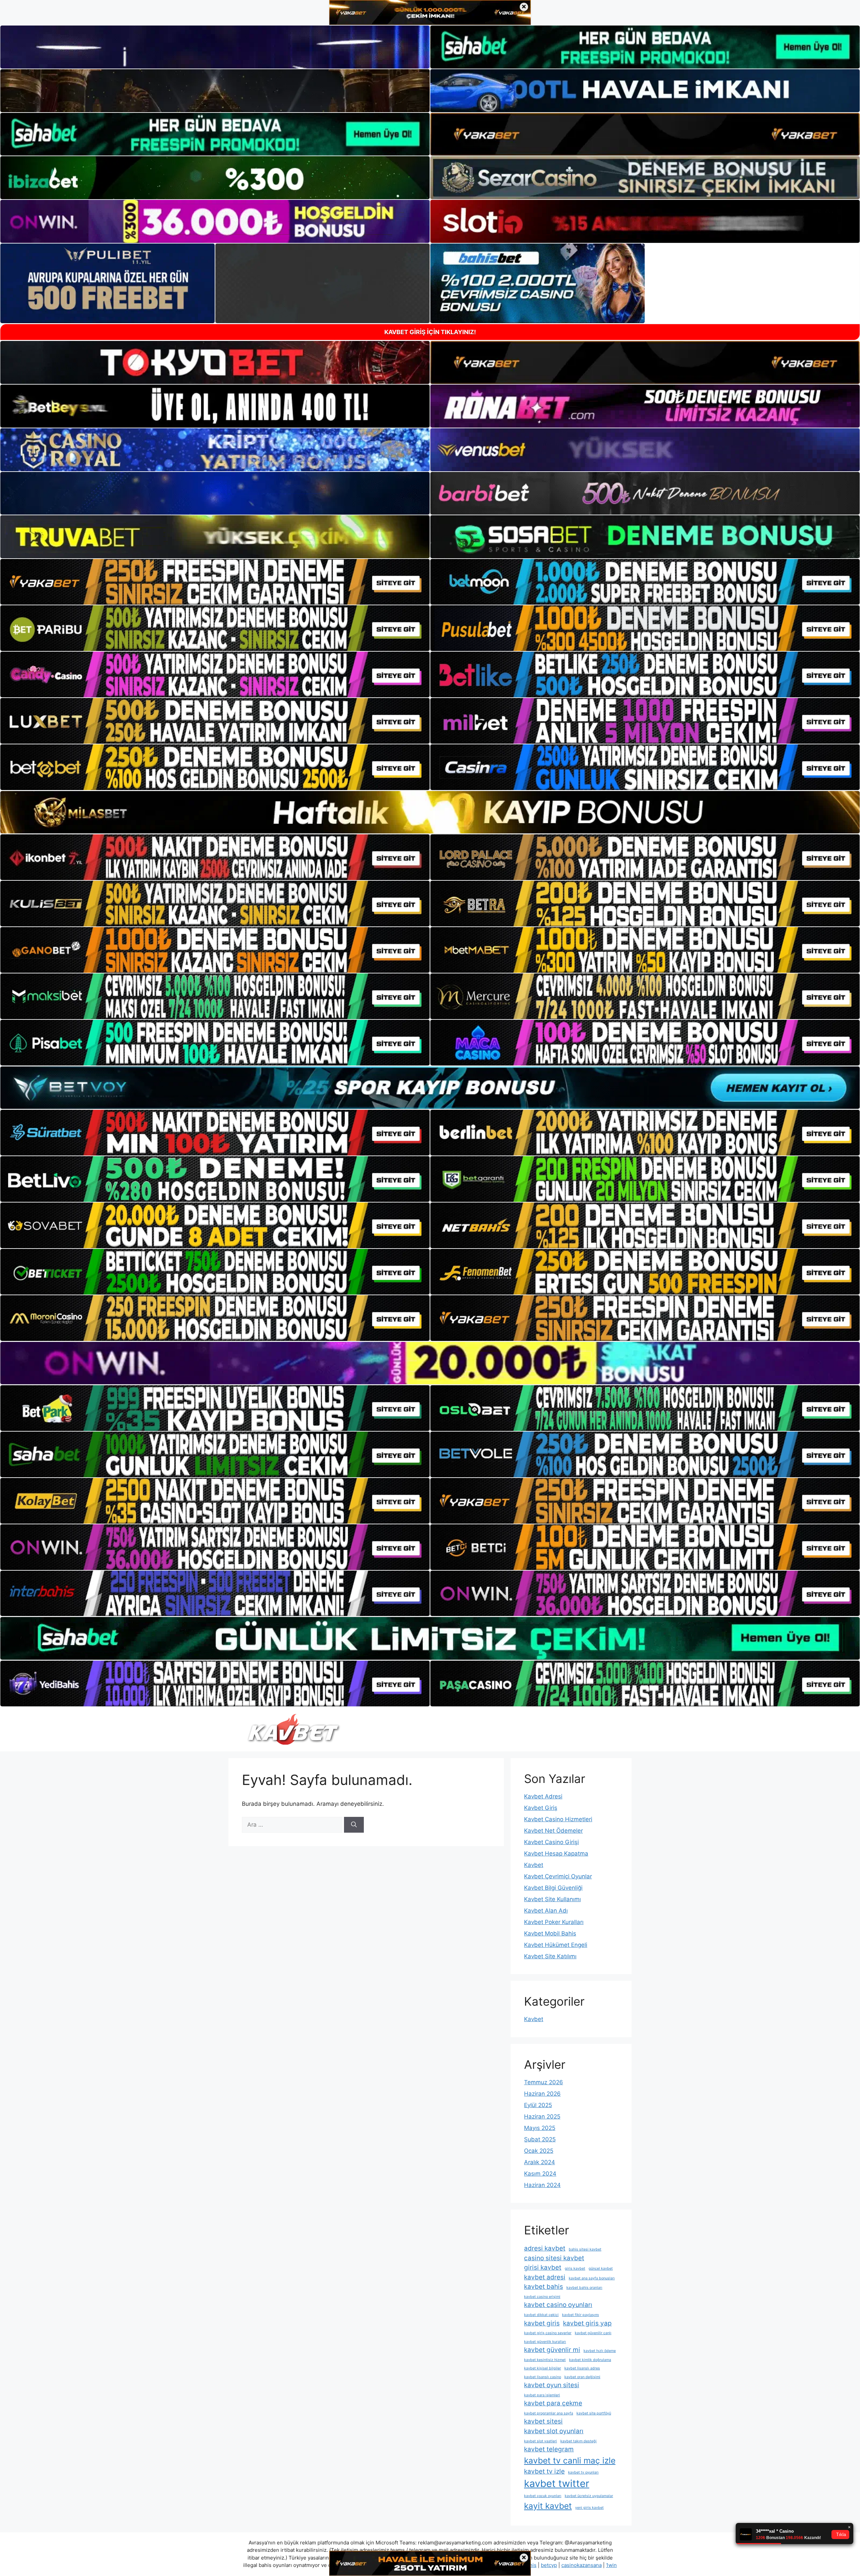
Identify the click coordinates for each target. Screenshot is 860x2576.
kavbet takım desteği (578, 2441)
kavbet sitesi (543, 2421)
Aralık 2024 (540, 2162)
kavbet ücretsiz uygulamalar (589, 2496)
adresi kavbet (545, 2248)
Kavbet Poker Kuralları (554, 1922)
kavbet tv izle (544, 2471)
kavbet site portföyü (594, 2413)
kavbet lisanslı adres (582, 2368)
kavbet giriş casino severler (548, 2333)
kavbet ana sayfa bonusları (592, 2278)
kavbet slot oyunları (554, 2431)
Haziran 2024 (542, 2185)
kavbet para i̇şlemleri (542, 2395)
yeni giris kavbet (589, 2508)
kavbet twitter (557, 2483)
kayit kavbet (548, 2506)
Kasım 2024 (540, 2174)
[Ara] (354, 1825)
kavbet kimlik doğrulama (590, 2360)
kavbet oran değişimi (582, 2377)
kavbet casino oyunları (558, 2305)
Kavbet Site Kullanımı (552, 1899)
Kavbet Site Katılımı (550, 1956)
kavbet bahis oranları (584, 2288)
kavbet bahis (544, 2287)
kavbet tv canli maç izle (570, 2460)
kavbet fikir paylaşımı (580, 2315)
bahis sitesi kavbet (585, 2249)
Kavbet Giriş (541, 1808)
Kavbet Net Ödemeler (553, 1831)
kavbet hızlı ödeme (600, 2351)
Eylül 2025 (538, 2105)
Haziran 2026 (542, 2094)
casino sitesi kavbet (554, 2258)
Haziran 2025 (542, 2116)
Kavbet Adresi (543, 1796)
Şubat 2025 (540, 2139)
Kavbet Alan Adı (546, 1911)
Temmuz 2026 (544, 2082)
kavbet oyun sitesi (552, 2385)
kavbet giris (542, 2323)
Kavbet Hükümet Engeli (556, 1945)
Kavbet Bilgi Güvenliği (553, 1888)
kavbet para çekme (553, 2403)
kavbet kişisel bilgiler (543, 2368)
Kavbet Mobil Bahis (550, 1933)
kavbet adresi (545, 2277)
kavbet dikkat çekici (541, 2315)
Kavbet (534, 1865)
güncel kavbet (601, 2268)
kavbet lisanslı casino (543, 2377)
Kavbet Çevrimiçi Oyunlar (558, 1876)
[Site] (215, 582)
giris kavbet (575, 2268)
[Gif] (430, 812)
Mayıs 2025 (540, 2128)
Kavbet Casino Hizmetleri (558, 1819)
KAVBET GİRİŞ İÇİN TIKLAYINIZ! (430, 332)
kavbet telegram (549, 2449)
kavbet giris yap (587, 2323)
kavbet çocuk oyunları (543, 2496)
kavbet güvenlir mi (552, 2350)
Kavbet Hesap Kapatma (556, 1853)
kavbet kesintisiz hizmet (545, 2360)
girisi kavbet (543, 2267)
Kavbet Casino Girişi (551, 1842)
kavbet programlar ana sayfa (549, 2413)
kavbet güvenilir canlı (593, 2333)
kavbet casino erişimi (542, 2297)
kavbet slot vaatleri (541, 2441)
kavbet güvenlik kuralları (545, 2342)
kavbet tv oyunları (583, 2472)
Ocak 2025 (539, 2151)
